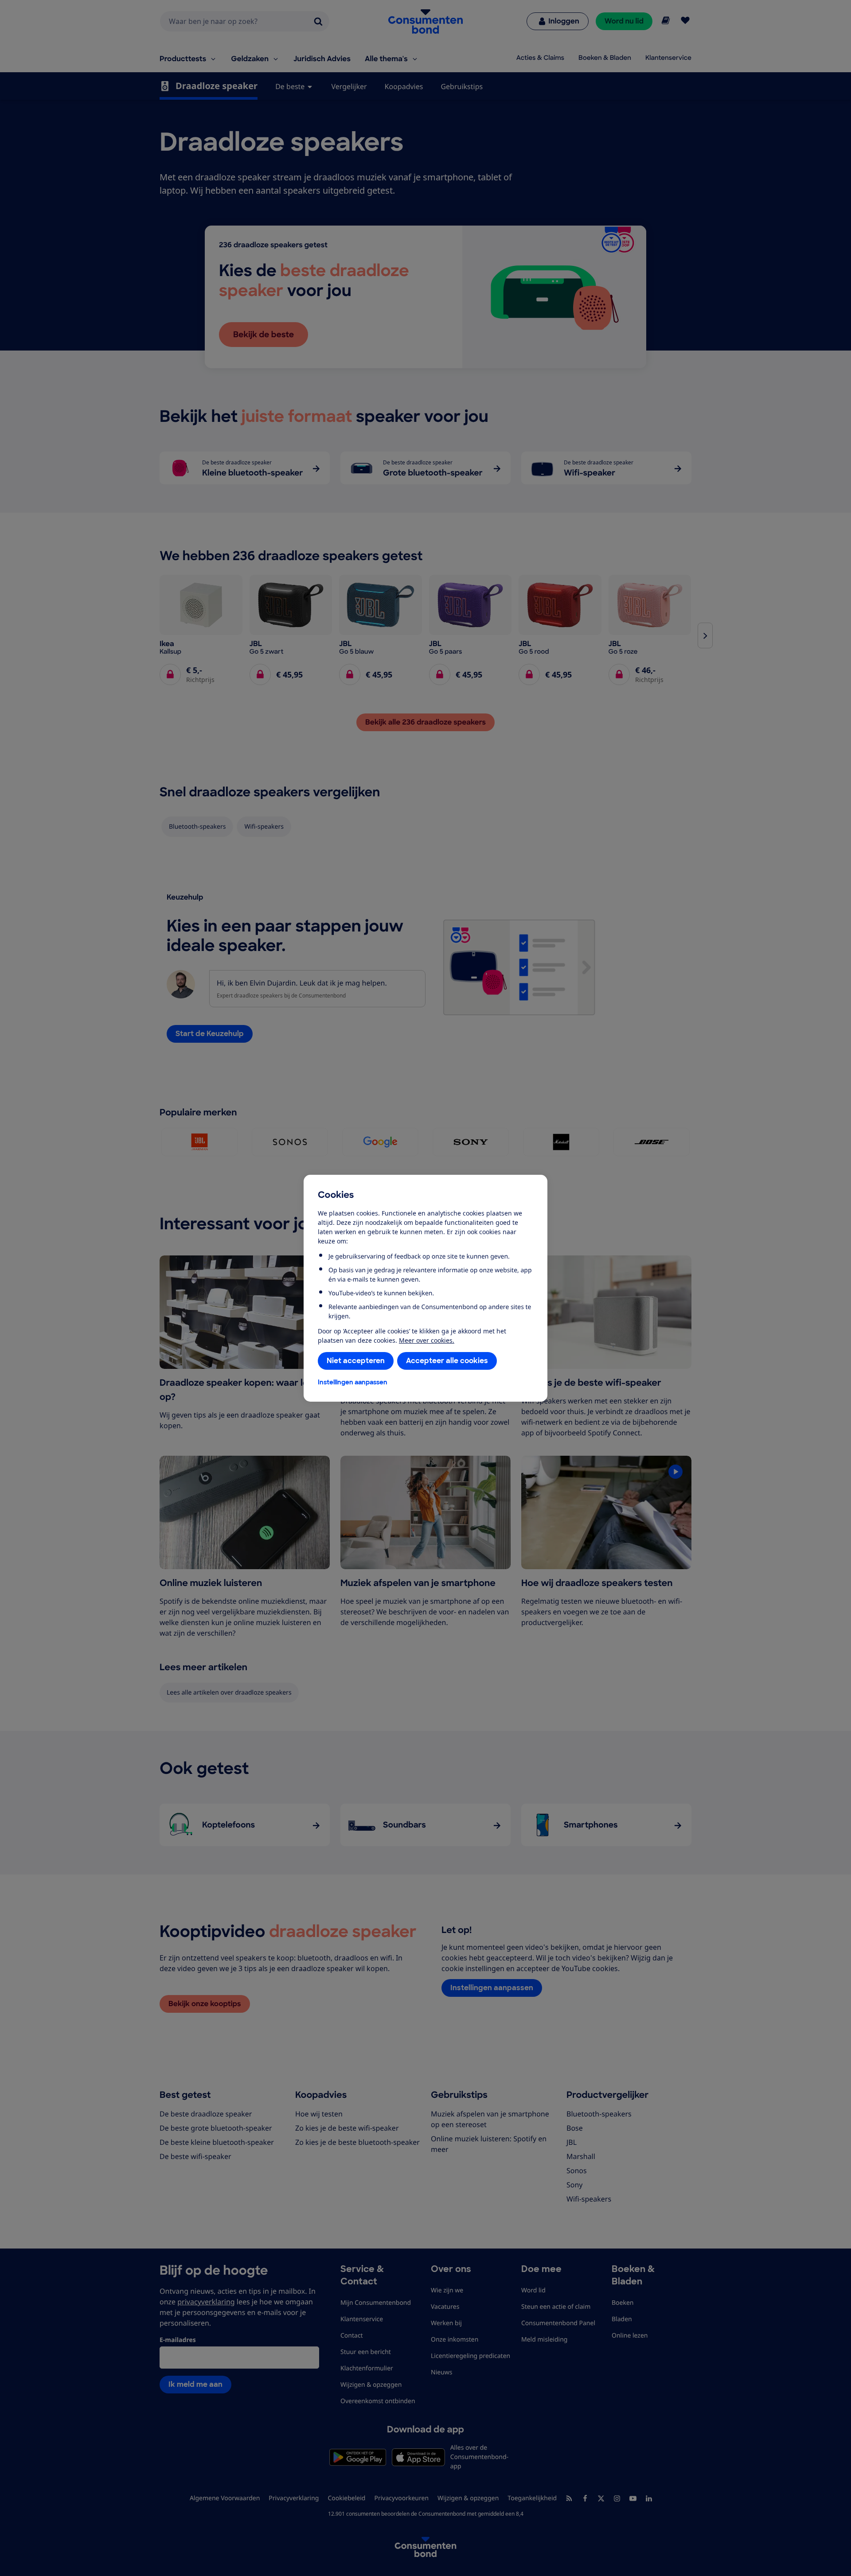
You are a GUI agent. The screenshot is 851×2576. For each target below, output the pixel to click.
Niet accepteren (356, 1361)
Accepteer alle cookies (447, 1361)
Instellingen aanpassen (353, 1382)
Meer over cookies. (427, 1340)
